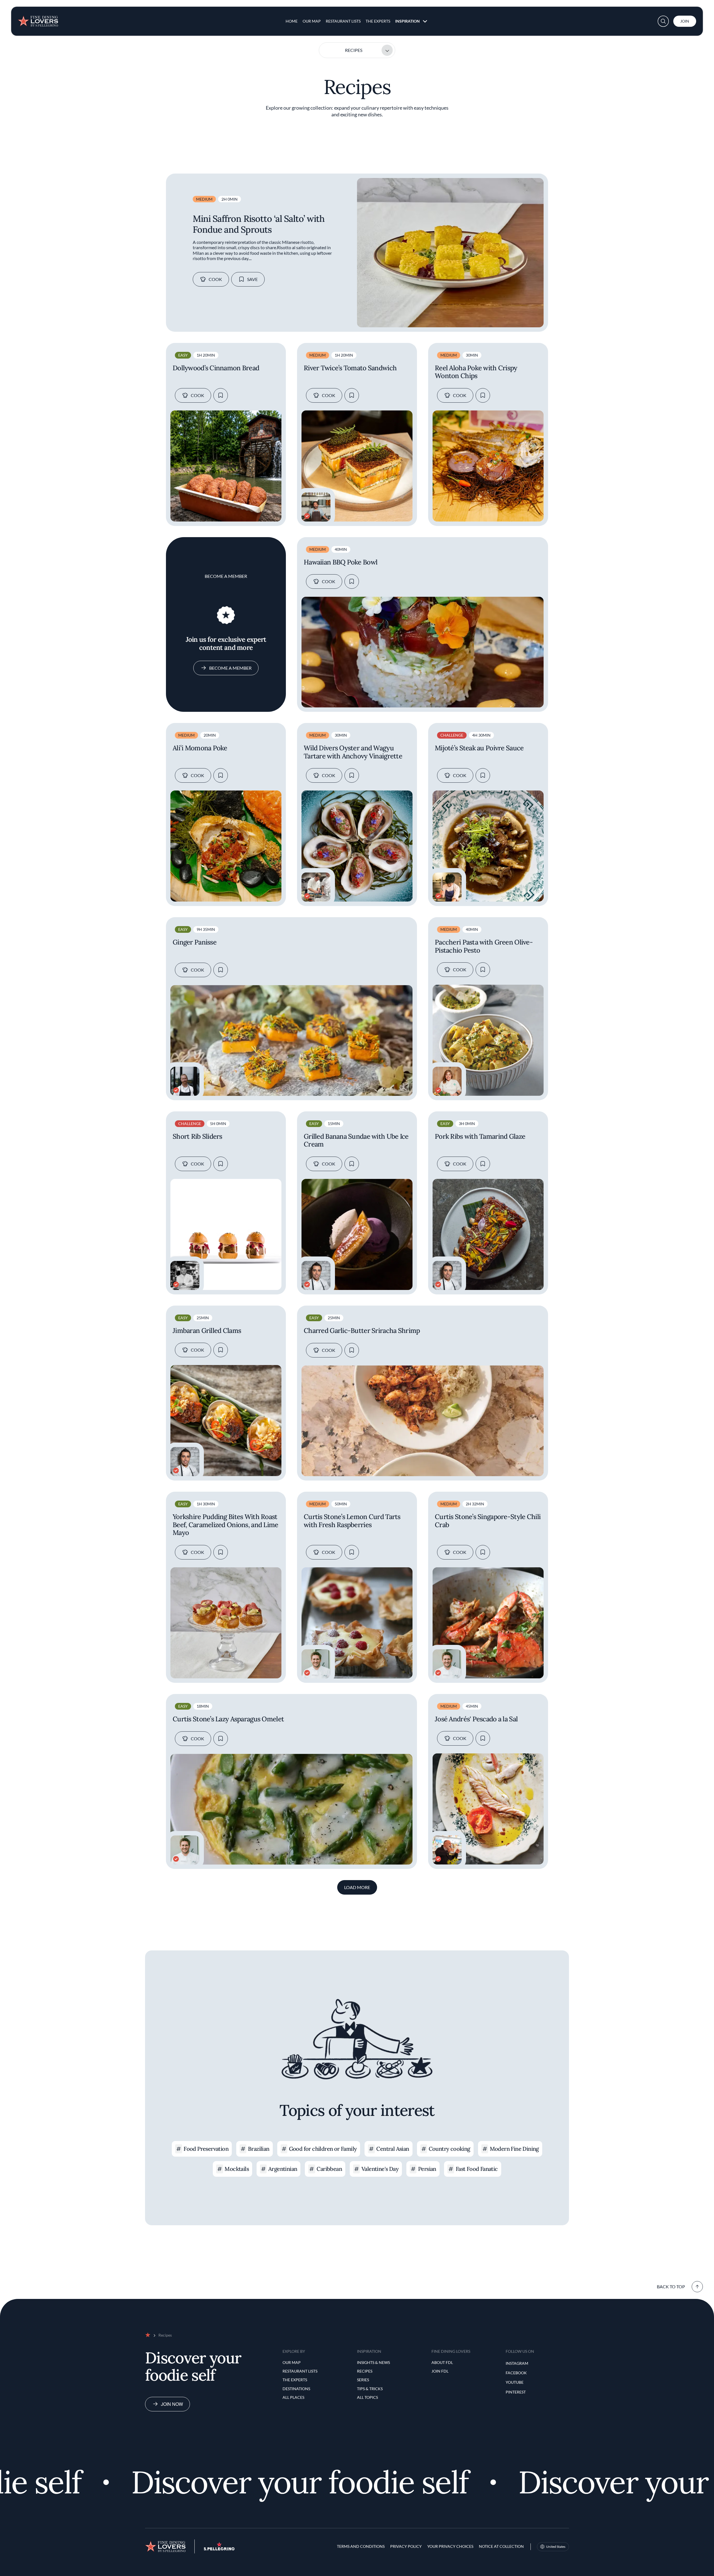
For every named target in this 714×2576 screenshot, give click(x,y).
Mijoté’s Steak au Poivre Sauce (479, 748)
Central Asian (393, 2149)
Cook (215, 279)
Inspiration (407, 21)
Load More (357, 1887)
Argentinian (283, 2169)
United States (556, 2547)
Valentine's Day (380, 2169)
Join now (172, 2404)
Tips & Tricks (370, 2389)
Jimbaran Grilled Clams (207, 1331)
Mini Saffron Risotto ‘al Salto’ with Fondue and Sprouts (259, 224)
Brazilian (259, 2149)
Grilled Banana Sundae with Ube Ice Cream (356, 1141)
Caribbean (329, 2169)
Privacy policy (406, 2546)
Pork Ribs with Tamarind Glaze (480, 1137)
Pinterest (516, 2392)
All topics (367, 2397)
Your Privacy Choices (450, 2546)
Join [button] (685, 21)
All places (293, 2397)
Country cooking (449, 2149)
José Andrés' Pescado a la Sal (476, 1719)
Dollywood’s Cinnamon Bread (216, 368)
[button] (663, 21)
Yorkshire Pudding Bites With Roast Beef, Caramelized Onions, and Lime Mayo (225, 1525)
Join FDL (440, 2371)
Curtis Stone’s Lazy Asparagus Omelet (228, 1719)
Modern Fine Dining (514, 2149)
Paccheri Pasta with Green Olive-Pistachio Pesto (484, 946)
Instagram (517, 2363)
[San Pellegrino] (219, 2549)
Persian (427, 2169)
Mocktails (237, 2169)
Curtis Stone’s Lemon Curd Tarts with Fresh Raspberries (352, 1521)
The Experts (378, 21)
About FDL (442, 2362)
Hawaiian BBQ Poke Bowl (341, 562)
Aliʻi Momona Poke (200, 748)
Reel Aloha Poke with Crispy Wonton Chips (476, 372)
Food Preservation (206, 2149)
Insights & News (373, 2362)
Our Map (312, 21)
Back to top (671, 2287)
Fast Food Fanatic (477, 2169)
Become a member (230, 668)
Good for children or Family (323, 2149)
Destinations (296, 2389)
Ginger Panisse (195, 942)
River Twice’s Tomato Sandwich (350, 368)
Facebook (516, 2373)
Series (363, 2380)
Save (252, 279)
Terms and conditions (361, 2546)
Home (292, 21)
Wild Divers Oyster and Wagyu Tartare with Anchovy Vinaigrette (353, 752)
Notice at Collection (501, 2546)
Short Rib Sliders (197, 1137)
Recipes (354, 50)
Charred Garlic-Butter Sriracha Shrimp (362, 1331)
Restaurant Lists (343, 21)
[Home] (38, 19)
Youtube (515, 2382)
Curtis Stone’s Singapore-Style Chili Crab (488, 1521)
